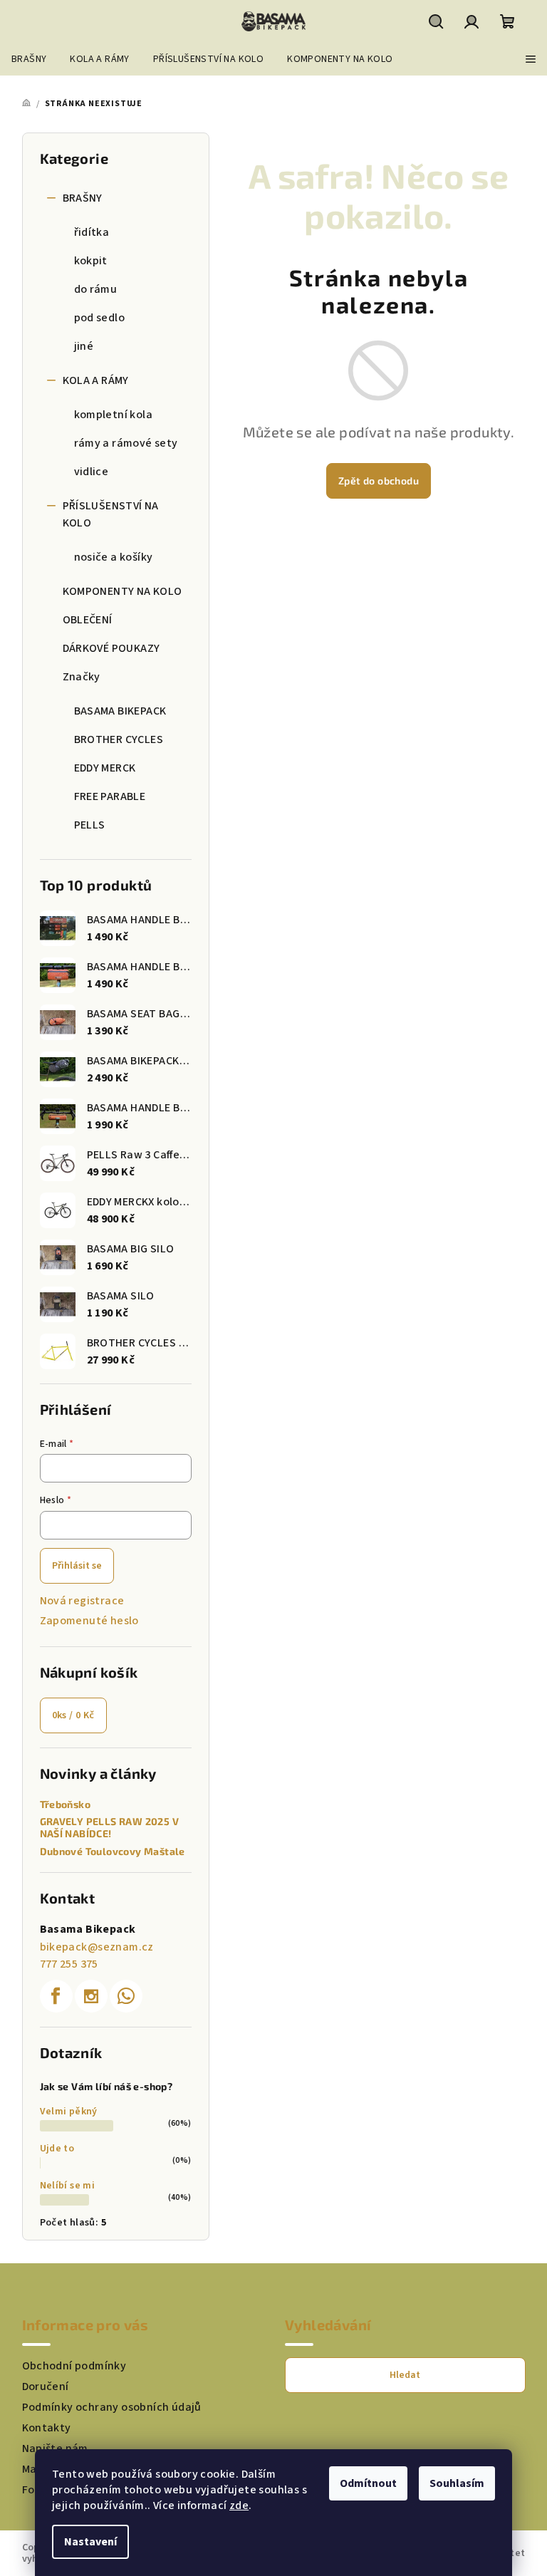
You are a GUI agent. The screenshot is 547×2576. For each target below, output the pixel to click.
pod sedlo (100, 318)
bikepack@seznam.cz (97, 1947)
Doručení (46, 2387)
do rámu (96, 289)
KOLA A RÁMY (96, 380)
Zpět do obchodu (379, 481)
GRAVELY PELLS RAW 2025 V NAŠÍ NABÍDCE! (110, 1828)
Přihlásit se (77, 1566)
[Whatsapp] (126, 1996)
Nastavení (90, 2542)
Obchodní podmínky (74, 2366)
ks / (73, 1715)
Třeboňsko (66, 1804)
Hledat (405, 2375)
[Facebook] (56, 1996)
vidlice (92, 472)
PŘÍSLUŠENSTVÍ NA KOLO (111, 514)
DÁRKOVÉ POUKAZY (111, 648)
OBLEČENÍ (88, 620)
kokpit (91, 261)
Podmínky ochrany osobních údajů (112, 2407)
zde (239, 2505)
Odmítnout (368, 2483)
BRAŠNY (83, 198)
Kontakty (47, 2428)
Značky (82, 677)
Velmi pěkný (69, 2112)
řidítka (92, 232)
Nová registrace (82, 1601)
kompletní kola (114, 415)
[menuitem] (29, 59)
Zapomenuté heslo (89, 1621)
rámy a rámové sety (126, 443)
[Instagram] (91, 1996)
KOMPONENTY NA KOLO (123, 591)
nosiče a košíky (114, 557)
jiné (84, 346)
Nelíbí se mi (68, 2186)
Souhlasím (457, 2483)
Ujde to (57, 2149)
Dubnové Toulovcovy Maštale (113, 1851)
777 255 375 (69, 1964)
